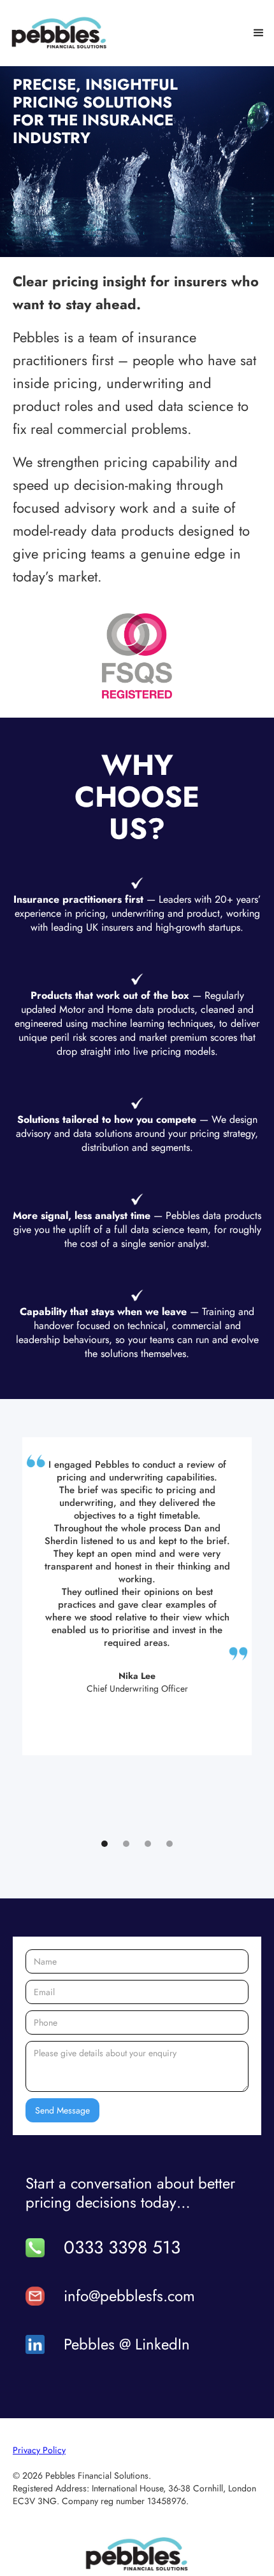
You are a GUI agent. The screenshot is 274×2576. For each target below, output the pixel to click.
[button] (259, 33)
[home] (59, 33)
